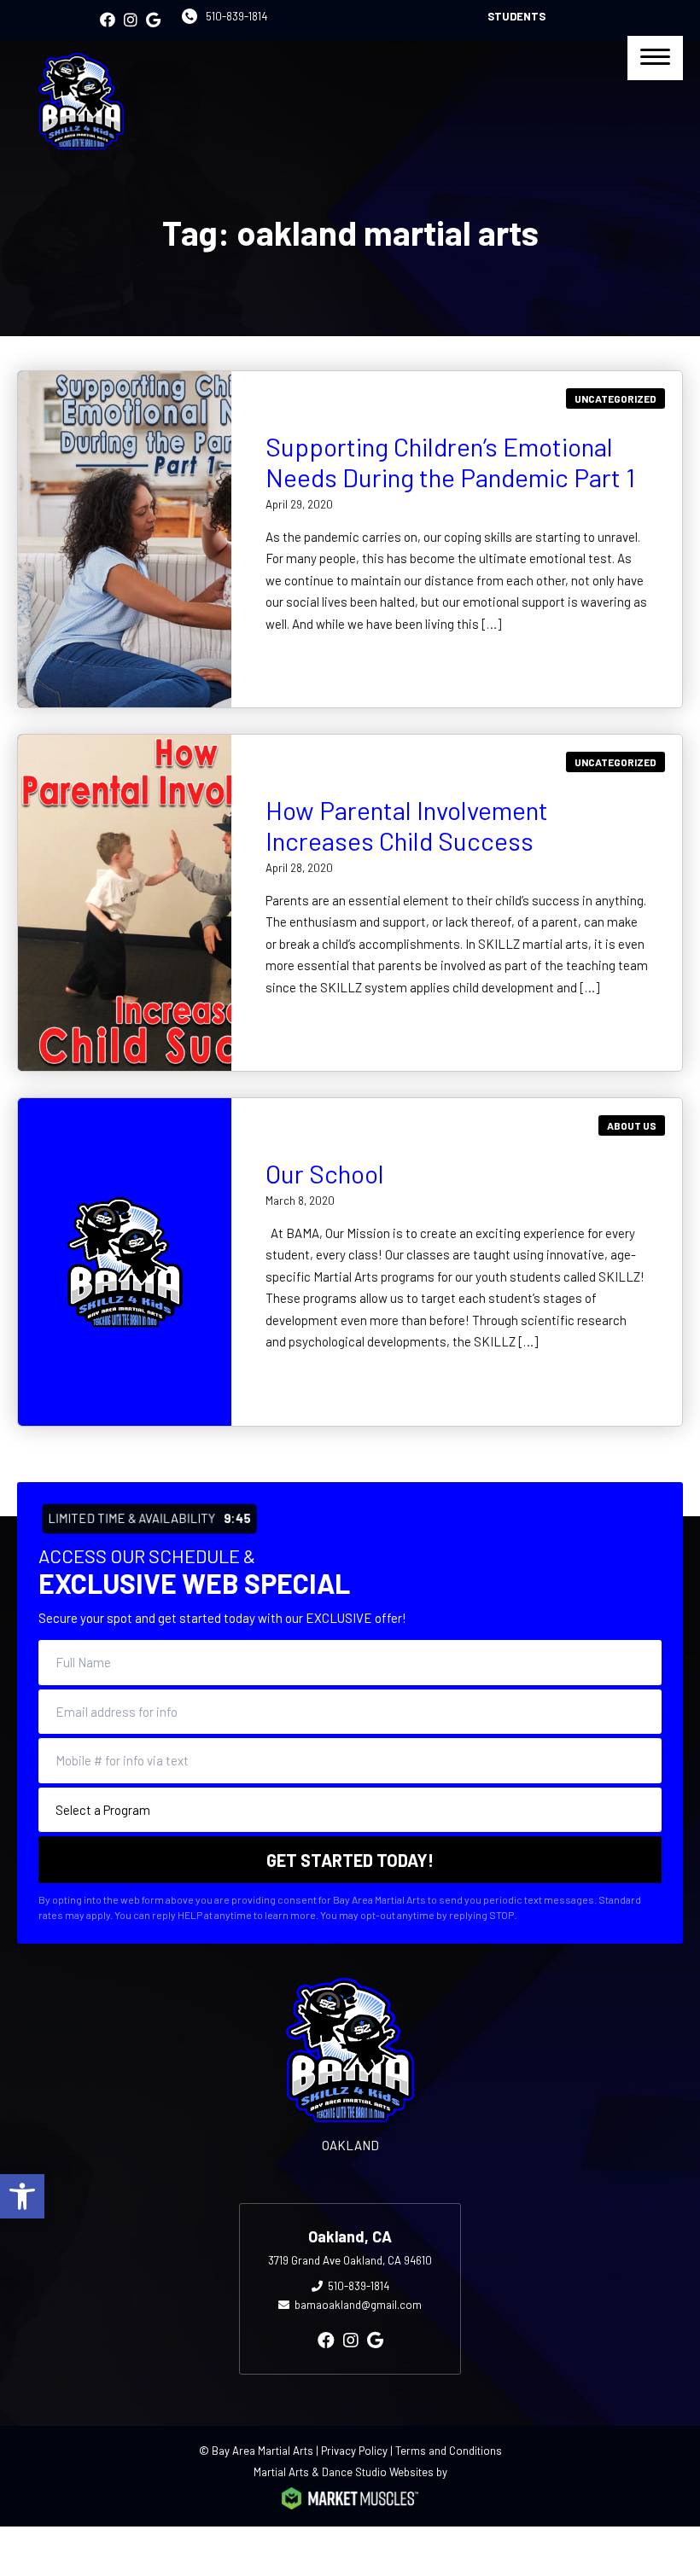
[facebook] (108, 20)
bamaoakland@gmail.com (358, 2305)
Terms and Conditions (449, 2451)
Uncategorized (615, 398)
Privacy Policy (354, 2451)
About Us (632, 1125)
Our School (325, 1173)
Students (516, 16)
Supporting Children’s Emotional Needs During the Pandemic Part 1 (450, 462)
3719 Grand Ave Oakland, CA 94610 (350, 2260)
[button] (22, 2196)
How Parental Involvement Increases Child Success (407, 825)
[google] (153, 20)
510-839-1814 (236, 16)
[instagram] (131, 20)
